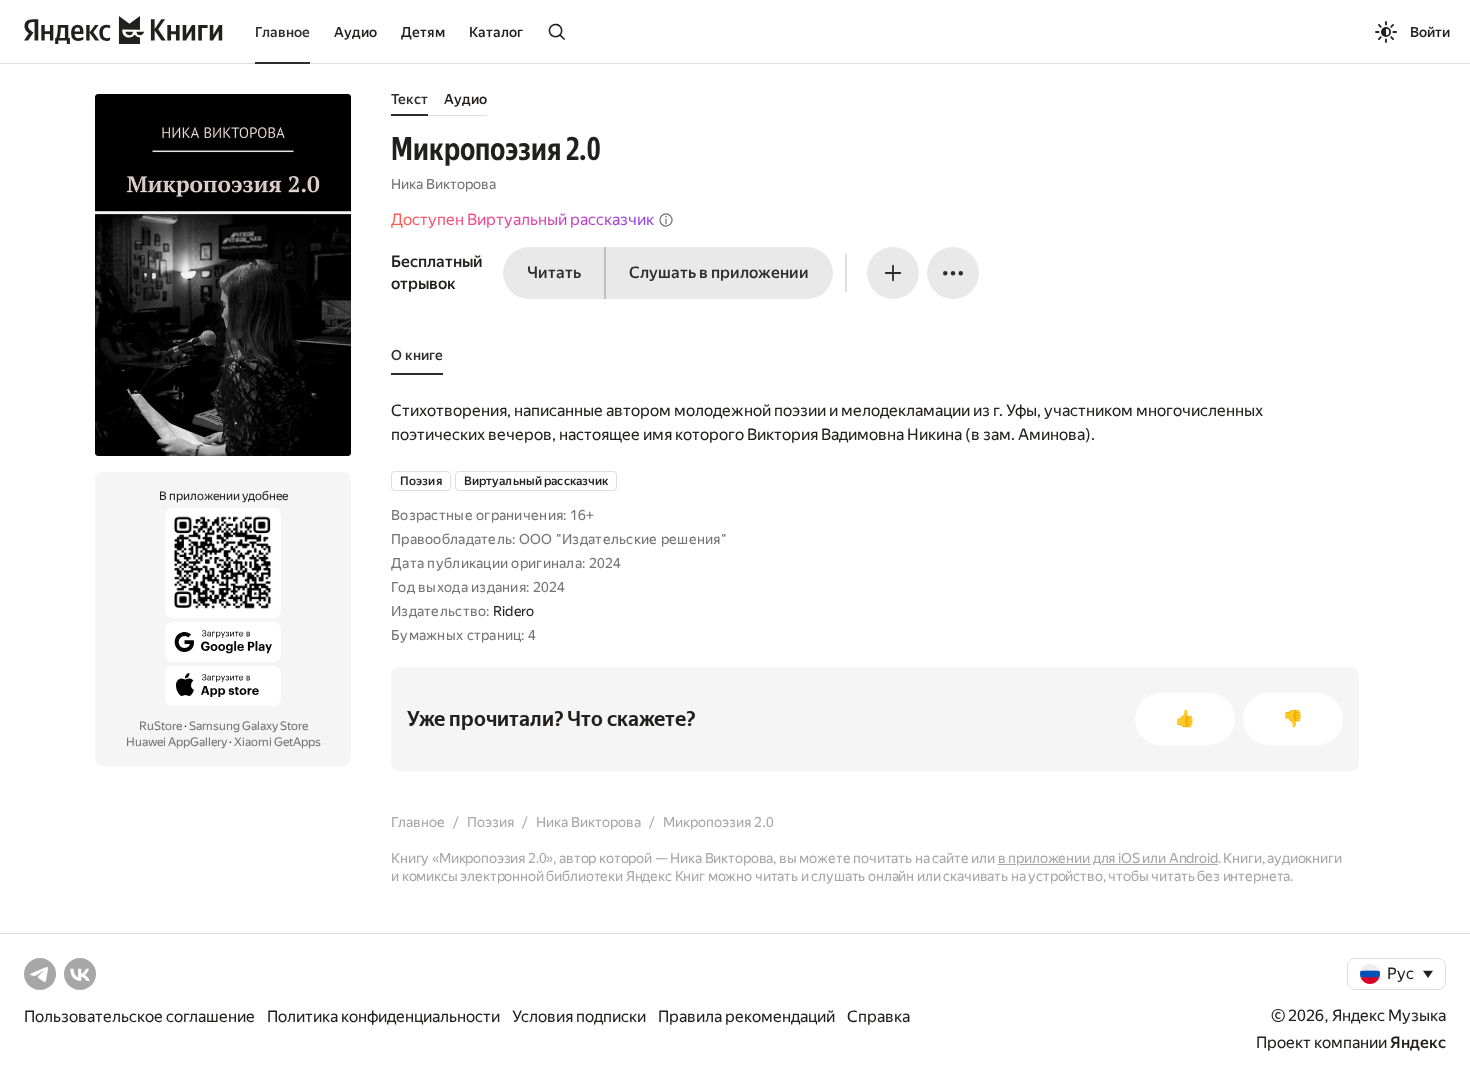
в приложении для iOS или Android (1108, 858)
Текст (409, 99)
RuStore (160, 726)
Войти (1430, 32)
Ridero (514, 611)
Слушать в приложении (719, 272)
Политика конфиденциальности (383, 1016)
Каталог (496, 32)
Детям (423, 32)
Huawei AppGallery (176, 742)
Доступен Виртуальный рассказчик (522, 219)
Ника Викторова (443, 184)
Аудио (355, 32)
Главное (282, 32)
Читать (554, 272)
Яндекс (1418, 1042)
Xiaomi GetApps (277, 742)
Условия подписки (579, 1016)
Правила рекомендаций (746, 1016)
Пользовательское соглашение (139, 1016)
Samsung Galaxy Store (248, 726)
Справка (878, 1016)
